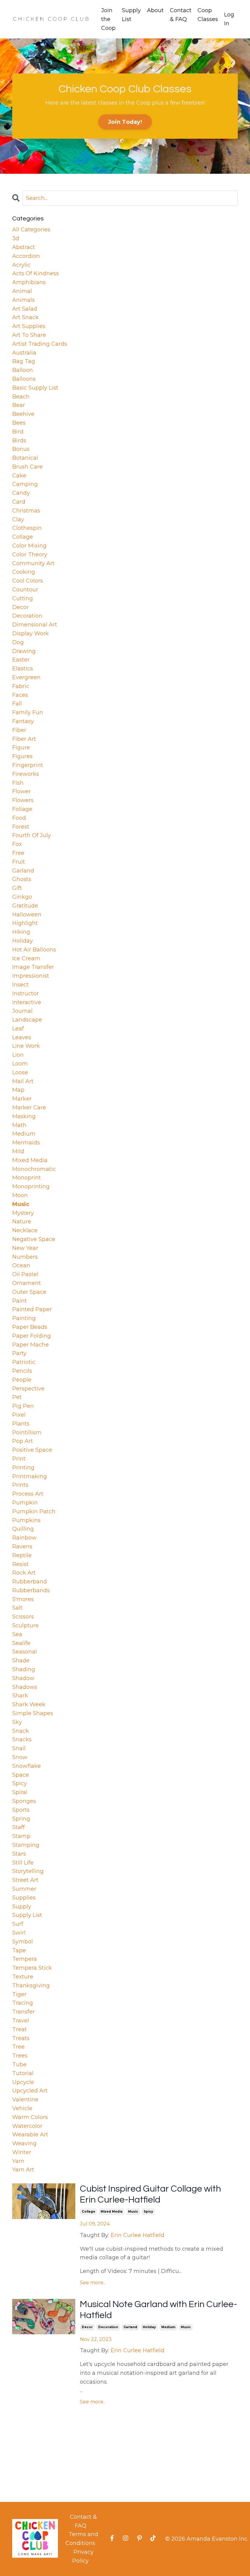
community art (33, 563)
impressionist (31, 976)
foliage (22, 809)
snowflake (27, 1766)
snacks (22, 1739)
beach (21, 397)
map (18, 1090)
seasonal (25, 1652)
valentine (25, 2100)
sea (17, 1634)
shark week (29, 1704)
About (155, 10)
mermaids (26, 1143)
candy (21, 493)
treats (21, 2038)
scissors (23, 1617)
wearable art (30, 2135)
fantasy (23, 721)
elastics (23, 669)
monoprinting (31, 1186)
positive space (32, 1450)
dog (18, 642)
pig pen (23, 1406)
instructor (25, 994)
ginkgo (22, 897)
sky (17, 1722)
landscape (27, 1020)
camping (25, 484)
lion (18, 1055)
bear (19, 405)
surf (18, 1924)
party (19, 1353)
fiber (19, 730)
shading (24, 1669)
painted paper (32, 1309)
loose (20, 1072)
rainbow (24, 1538)
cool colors (28, 581)
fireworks (26, 774)
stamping (26, 1845)
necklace (25, 1230)
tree (18, 2047)
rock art (24, 1573)
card (19, 502)
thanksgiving (31, 1986)
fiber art (24, 739)
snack (21, 1731)
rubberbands (31, 1590)
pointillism (27, 1432)
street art (25, 1880)
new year (25, 1248)
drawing (24, 651)
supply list (27, 1915)
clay (18, 519)
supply (22, 1907)
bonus (21, 449)
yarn (18, 2161)
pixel (19, 1415)
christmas (26, 511)
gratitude (25, 906)
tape (19, 1950)
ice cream (26, 958)
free (18, 853)
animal (22, 291)
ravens (22, 1547)
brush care (27, 467)
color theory (30, 555)
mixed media (112, 2212)
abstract (24, 247)
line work (26, 1046)
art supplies (29, 326)
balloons (24, 379)
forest (21, 827)
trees (20, 2056)
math (19, 1125)
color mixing (29, 546)
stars (19, 1854)
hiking (21, 932)
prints (20, 1485)
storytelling (28, 1871)
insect (20, 985)
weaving (24, 2143)
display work (30, 633)
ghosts (22, 879)
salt (17, 1608)
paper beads (30, 1327)
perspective (28, 1389)
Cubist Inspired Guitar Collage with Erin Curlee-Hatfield (150, 2194)
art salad (25, 309)
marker (22, 1099)
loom (20, 1064)
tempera (25, 1959)
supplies (24, 1898)
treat (20, 2029)
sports (21, 1810)
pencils (22, 1371)
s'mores (23, 1599)
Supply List (131, 15)
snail (19, 1748)
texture (23, 1977)
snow (20, 1757)
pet (17, 1397)
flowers (23, 800)
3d (16, 238)
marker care (29, 1108)
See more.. (93, 2283)
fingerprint (28, 765)
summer (24, 1889)
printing (23, 1468)
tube (19, 2064)
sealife (21, 1643)
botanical (25, 458)
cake (19, 476)
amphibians (29, 282)
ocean (21, 1265)
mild (18, 1151)
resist (20, 1564)
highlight (25, 923)
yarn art (23, 2170)
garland (130, 2327)
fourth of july (32, 835)
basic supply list (35, 388)
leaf (18, 1029)
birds (19, 441)
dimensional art (35, 625)
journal (22, 1011)
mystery (23, 1213)
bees (19, 423)
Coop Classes (208, 15)
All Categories (31, 230)
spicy (148, 2212)
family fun (28, 712)
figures (22, 756)
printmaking (30, 1476)
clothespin (27, 528)
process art (28, 1494)
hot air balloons (34, 950)
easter (21, 660)
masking (24, 1116)
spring (21, 1819)
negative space (34, 1239)
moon (20, 1195)
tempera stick (32, 1968)
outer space (29, 1292)
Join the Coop (108, 19)
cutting (23, 598)
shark (20, 1696)
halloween (27, 915)
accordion (26, 256)
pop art (23, 1441)
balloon (23, 370)
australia (24, 353)
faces (20, 695)
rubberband (30, 1582)
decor (87, 2327)
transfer (23, 2012)
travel (21, 2021)
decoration (108, 2327)
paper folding (32, 1336)
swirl (19, 1933)
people (22, 1380)
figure (21, 747)
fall (17, 704)
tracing (23, 2003)
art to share (29, 335)
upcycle (23, 2082)
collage (88, 2212)
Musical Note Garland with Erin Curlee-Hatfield (159, 2310)
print (19, 1459)
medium (168, 2327)
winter (22, 2152)
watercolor (27, 2126)
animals (23, 300)
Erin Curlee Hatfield (137, 2235)
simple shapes (33, 1713)
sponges (24, 1801)
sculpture (25, 1625)
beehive (23, 414)
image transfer (33, 967)
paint (20, 1301)
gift (17, 888)
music (133, 2212)
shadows (25, 1687)
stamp (21, 1836)
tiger (19, 1994)
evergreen (26, 677)
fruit (19, 862)
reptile (22, 1555)
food (19, 818)
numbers (25, 1257)
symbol (23, 1942)
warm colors (30, 2117)
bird (18, 432)
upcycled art (30, 2091)
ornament (27, 1283)
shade (21, 1661)
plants (21, 1424)
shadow (23, 1678)
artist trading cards (40, 344)
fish (18, 783)
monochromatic (34, 1169)
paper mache (30, 1345)
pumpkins (26, 1520)
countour (25, 590)
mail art (23, 1081)
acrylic (21, 265)
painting (24, 1318)
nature (22, 1222)
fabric (21, 686)
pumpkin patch (34, 1511)
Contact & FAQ (181, 15)
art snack (25, 317)
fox (17, 844)
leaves (22, 1037)
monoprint (27, 1178)
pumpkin (25, 1503)
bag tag (24, 361)
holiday (149, 2327)
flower (21, 791)
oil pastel (25, 1274)
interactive (27, 1002)
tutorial (23, 2073)
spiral (20, 1792)
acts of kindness (36, 273)
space (21, 1775)
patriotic (24, 1362)
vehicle (22, 2108)
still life (23, 1863)
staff (18, 1827)
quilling (23, 1529)
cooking (24, 572)
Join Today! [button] (125, 122)
